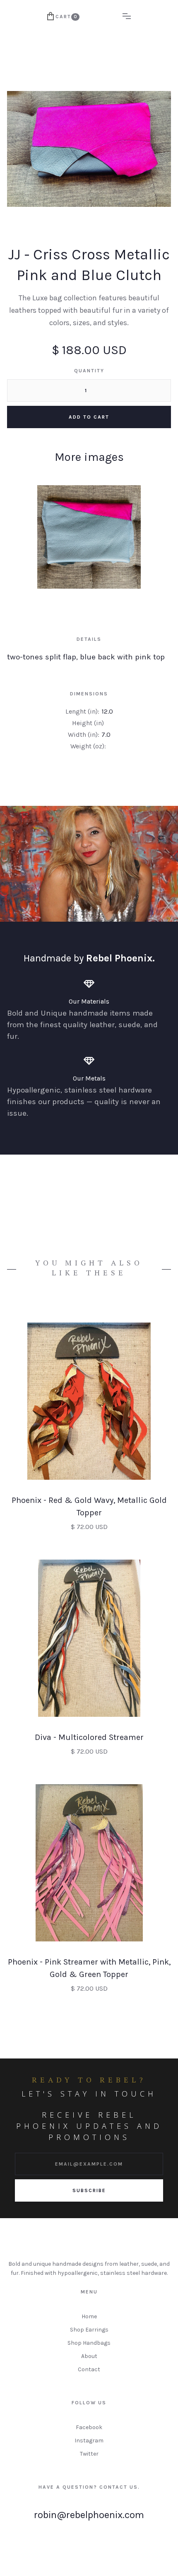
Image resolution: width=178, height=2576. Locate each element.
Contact (89, 2369)
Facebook (89, 2427)
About (89, 2356)
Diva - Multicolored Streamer (89, 1737)
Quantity (89, 371)
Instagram (89, 2441)
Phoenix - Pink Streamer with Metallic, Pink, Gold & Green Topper (89, 1968)
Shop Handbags (89, 2343)
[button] (63, 17)
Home (89, 2316)
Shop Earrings (89, 2330)
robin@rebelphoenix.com (89, 2515)
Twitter (89, 2454)
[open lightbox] (89, 537)
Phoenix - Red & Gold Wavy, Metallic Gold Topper (89, 1506)
